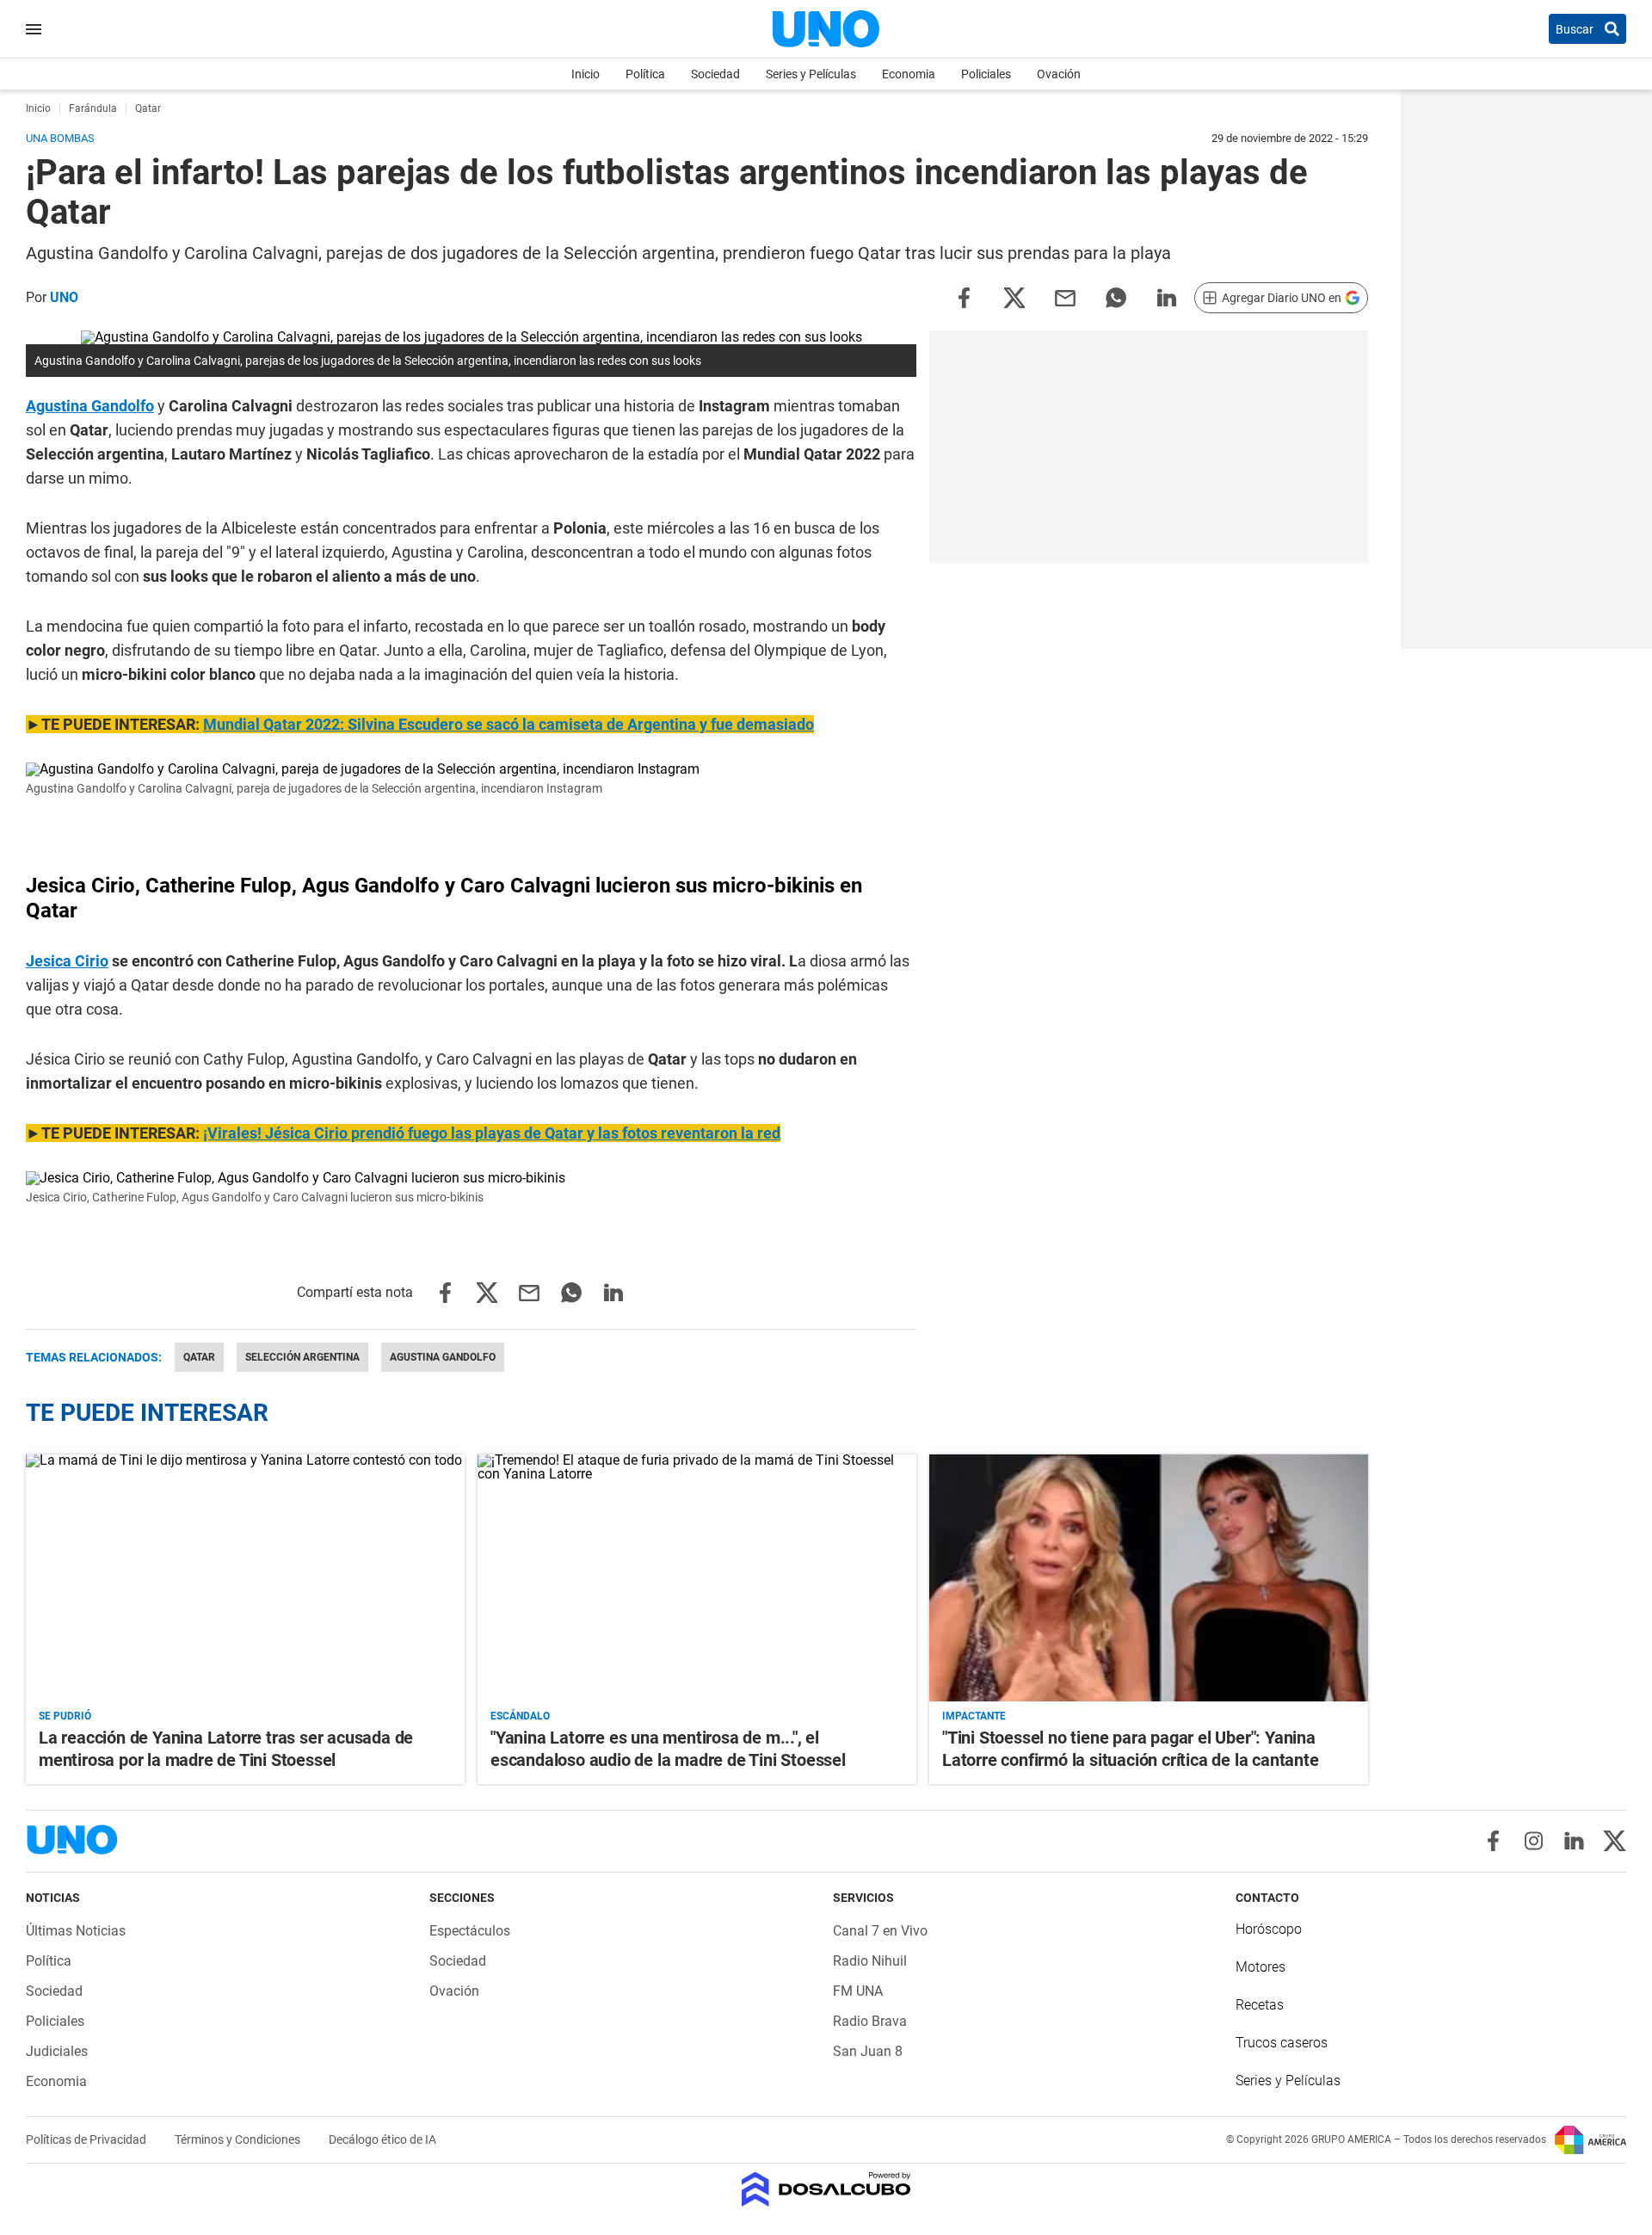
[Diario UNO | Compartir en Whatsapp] (1116, 296)
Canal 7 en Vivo (880, 1931)
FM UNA (858, 1991)
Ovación (1059, 74)
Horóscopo (1269, 1929)
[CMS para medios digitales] (826, 2191)
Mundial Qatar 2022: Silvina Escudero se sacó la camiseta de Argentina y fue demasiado (509, 724)
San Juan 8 (868, 2051)
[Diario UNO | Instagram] (1534, 1841)
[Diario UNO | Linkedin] (1574, 1841)
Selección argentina (302, 1357)
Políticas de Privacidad (87, 2139)
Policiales (986, 74)
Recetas (1260, 2005)
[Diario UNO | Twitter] (1615, 1841)
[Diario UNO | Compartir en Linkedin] (1167, 296)
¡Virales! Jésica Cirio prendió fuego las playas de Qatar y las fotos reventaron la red (492, 1133)
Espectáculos (470, 1931)
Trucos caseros (1282, 2043)
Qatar (199, 1357)
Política (645, 74)
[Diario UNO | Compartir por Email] (1065, 296)
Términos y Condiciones (239, 2139)
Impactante (974, 1716)
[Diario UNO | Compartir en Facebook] (964, 296)
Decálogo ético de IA (382, 2139)
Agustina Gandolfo (90, 406)
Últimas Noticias (76, 1931)
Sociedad (715, 74)
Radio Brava (870, 2021)
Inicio (586, 74)
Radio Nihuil (870, 1961)
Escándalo (520, 1716)
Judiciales (57, 2051)
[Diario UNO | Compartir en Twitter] (1014, 296)
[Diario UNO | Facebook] (1493, 1841)
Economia (909, 74)
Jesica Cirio (67, 961)
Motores (1261, 1967)
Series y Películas (811, 74)
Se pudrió (65, 1716)
